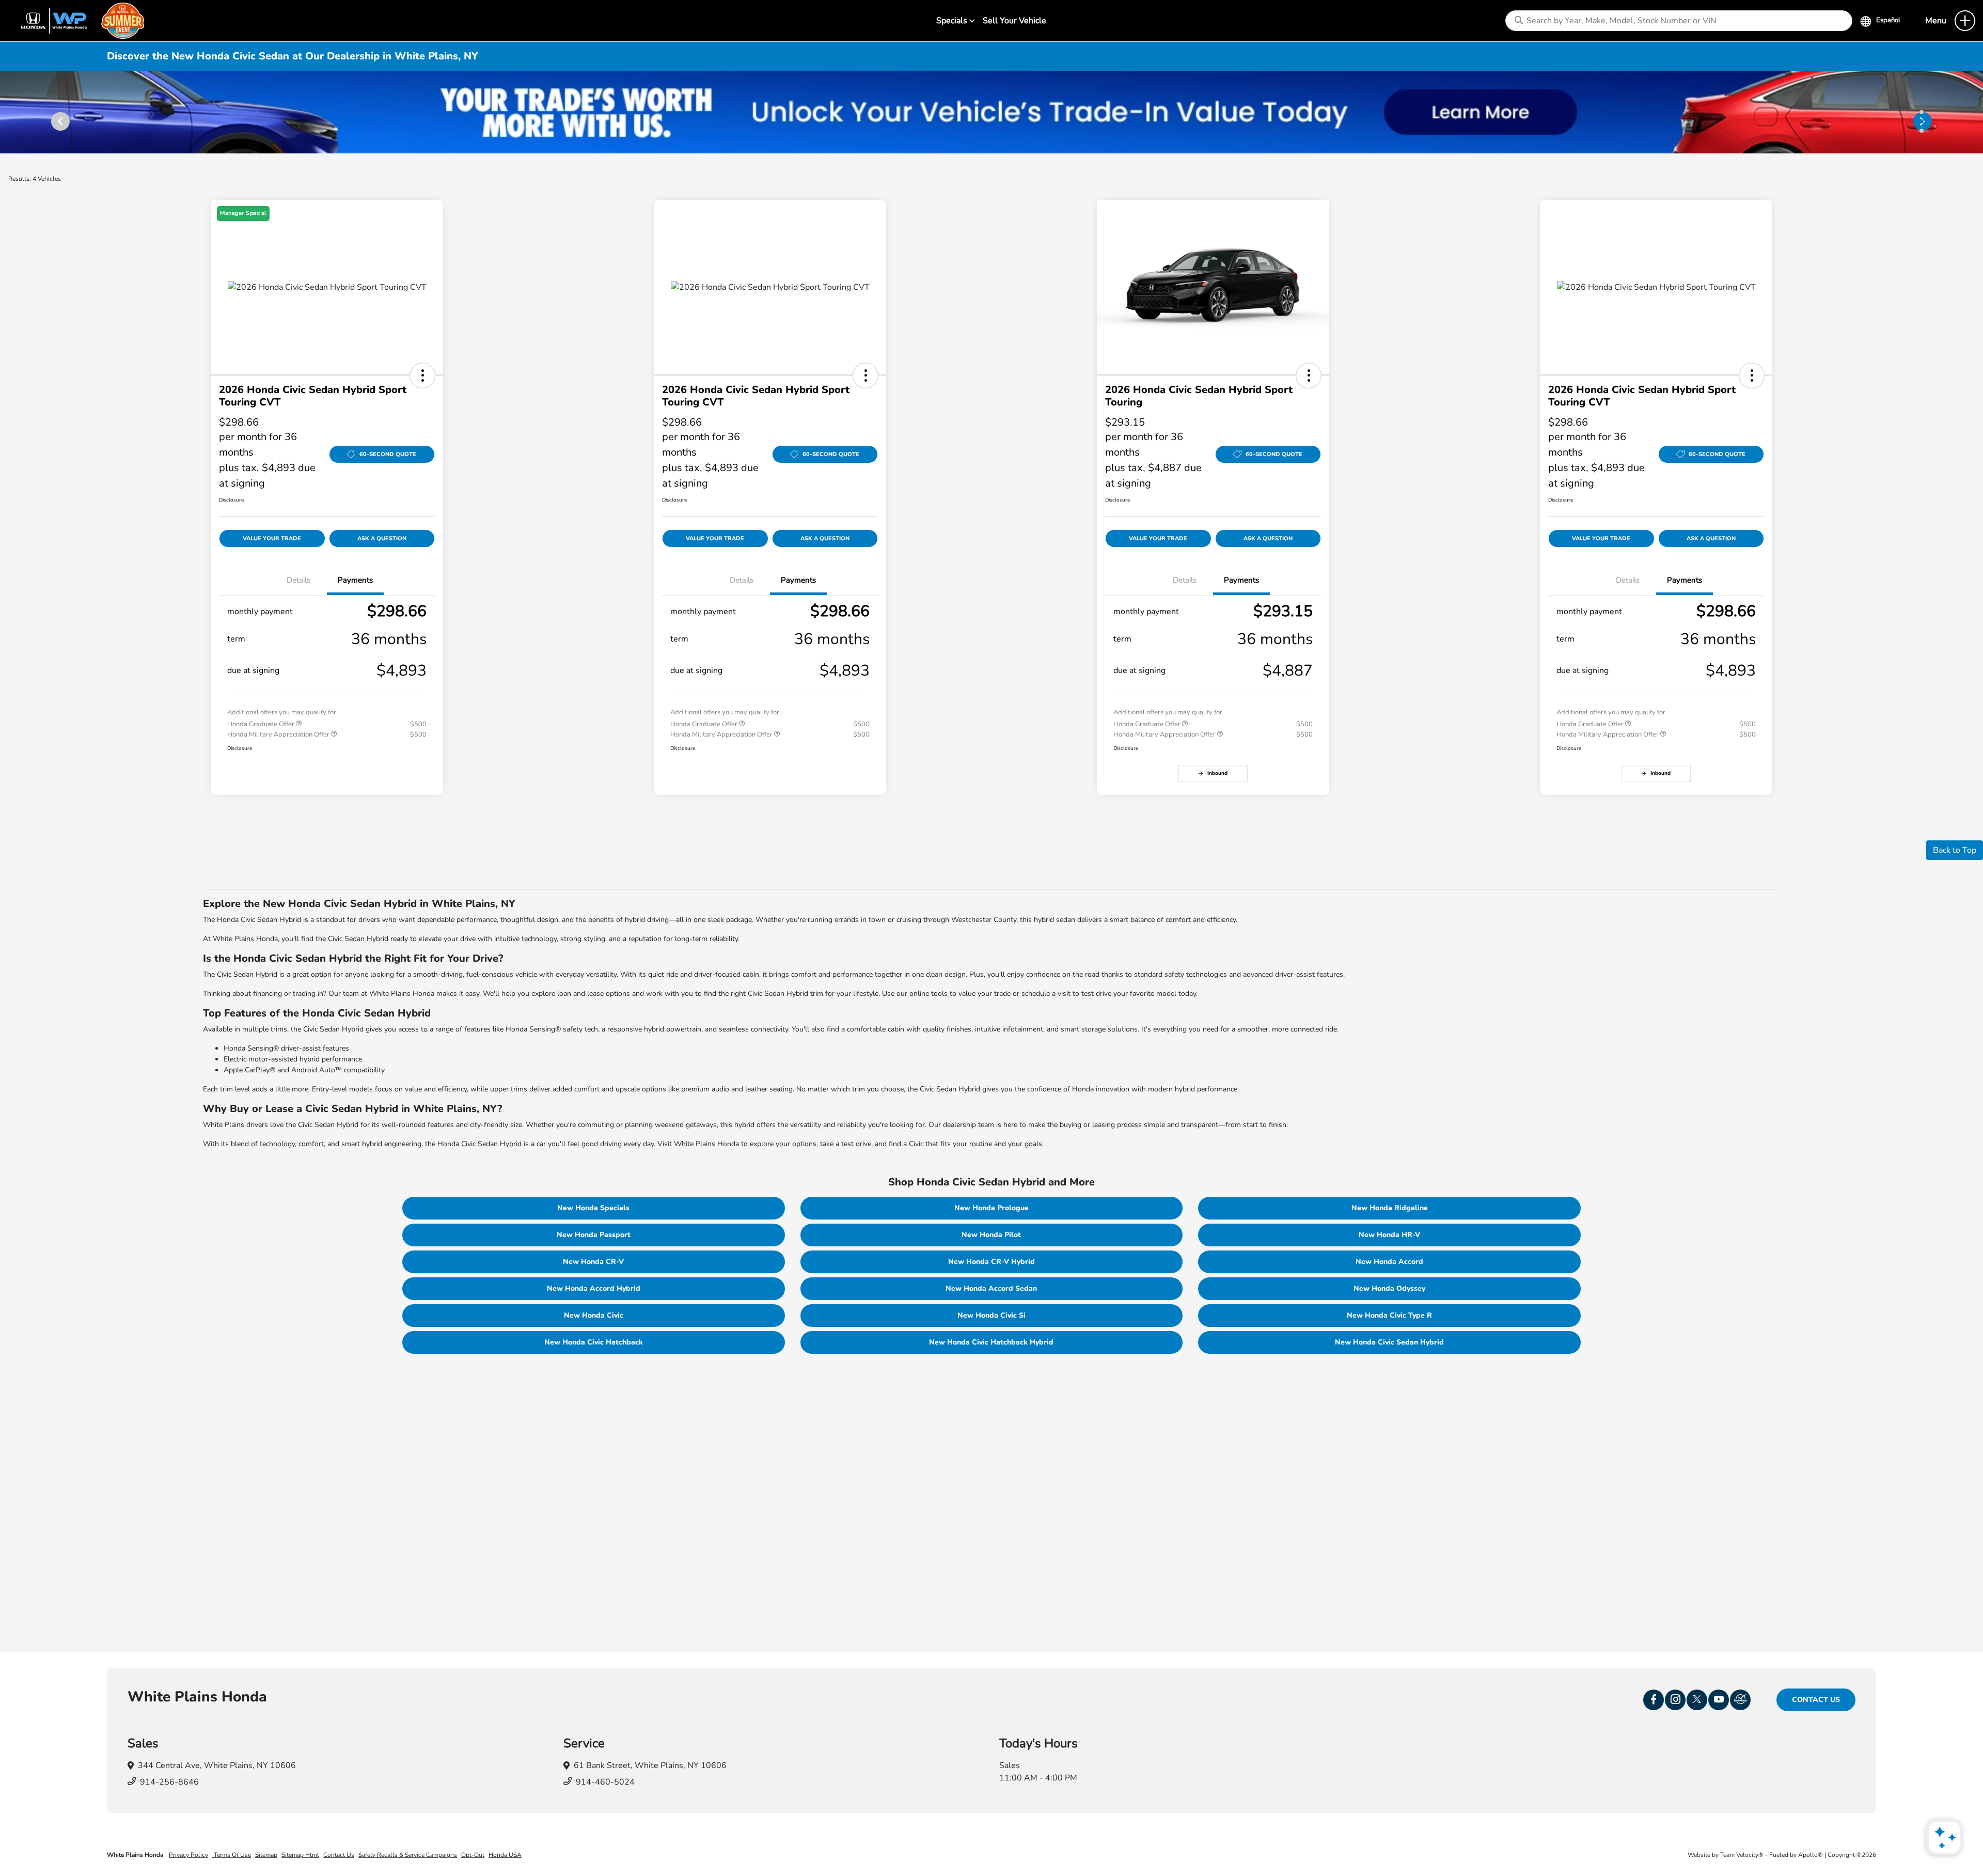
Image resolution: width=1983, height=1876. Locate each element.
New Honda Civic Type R (1389, 1315)
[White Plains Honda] (78, 20)
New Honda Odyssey (1389, 1288)
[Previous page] (55, 112)
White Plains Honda (136, 1855)
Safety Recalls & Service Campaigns (408, 1855)
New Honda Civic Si (991, 1315)
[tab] (1922, 112)
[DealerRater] (1740, 1700)
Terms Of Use (232, 1855)
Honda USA (505, 1855)
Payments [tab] (355, 580)
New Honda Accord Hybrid (594, 1288)
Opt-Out (473, 1855)
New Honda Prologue (991, 1208)
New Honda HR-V (1389, 1235)
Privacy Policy (188, 1855)
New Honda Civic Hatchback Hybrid (991, 1342)
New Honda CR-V (593, 1262)
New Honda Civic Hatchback (594, 1342)
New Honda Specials (593, 1208)
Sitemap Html (300, 1855)
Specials (953, 21)
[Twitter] (1697, 1700)
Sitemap (266, 1855)
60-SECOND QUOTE (388, 454)
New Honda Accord (1389, 1262)
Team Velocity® (1742, 1855)
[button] (422, 376)
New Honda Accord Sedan (991, 1288)
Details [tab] (298, 580)
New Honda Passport (594, 1235)
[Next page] (1928, 112)
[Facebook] (1654, 1700)
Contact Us (1816, 1700)
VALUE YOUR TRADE (272, 538)
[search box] (1679, 21)
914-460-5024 (605, 1782)
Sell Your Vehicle (1014, 21)
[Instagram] (1675, 1700)
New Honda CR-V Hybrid (991, 1262)
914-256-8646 (169, 1782)
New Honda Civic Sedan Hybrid (1389, 1342)
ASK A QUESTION (382, 538)
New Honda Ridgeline (1390, 1208)
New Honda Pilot (991, 1235)
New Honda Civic (594, 1315)
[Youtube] (1719, 1700)
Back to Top (1955, 850)
